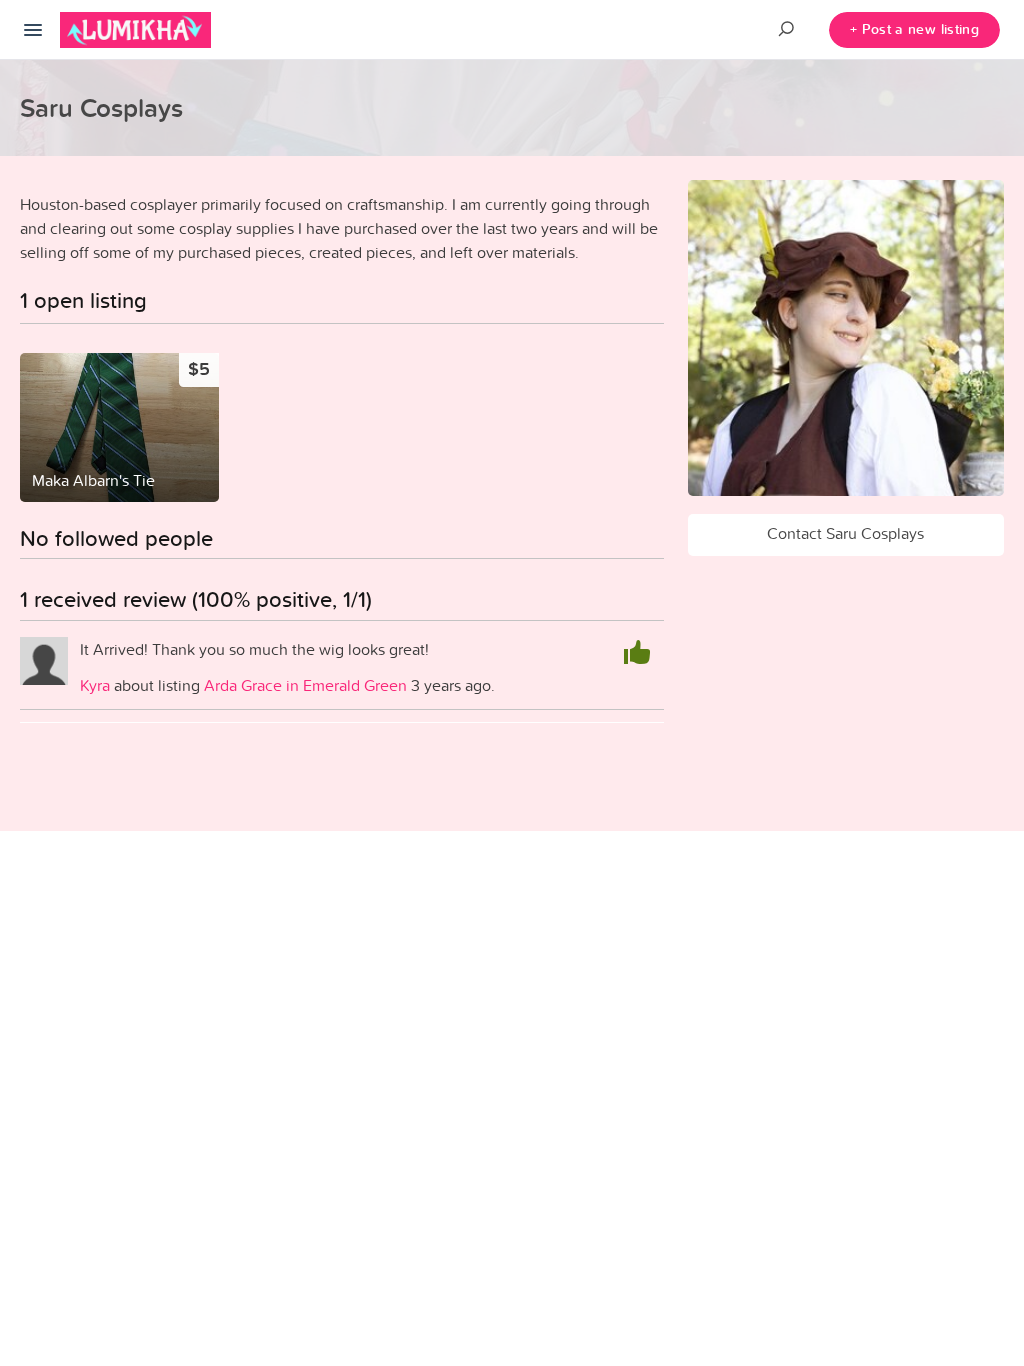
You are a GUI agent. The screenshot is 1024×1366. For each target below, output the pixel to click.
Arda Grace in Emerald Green (305, 685)
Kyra (95, 685)
